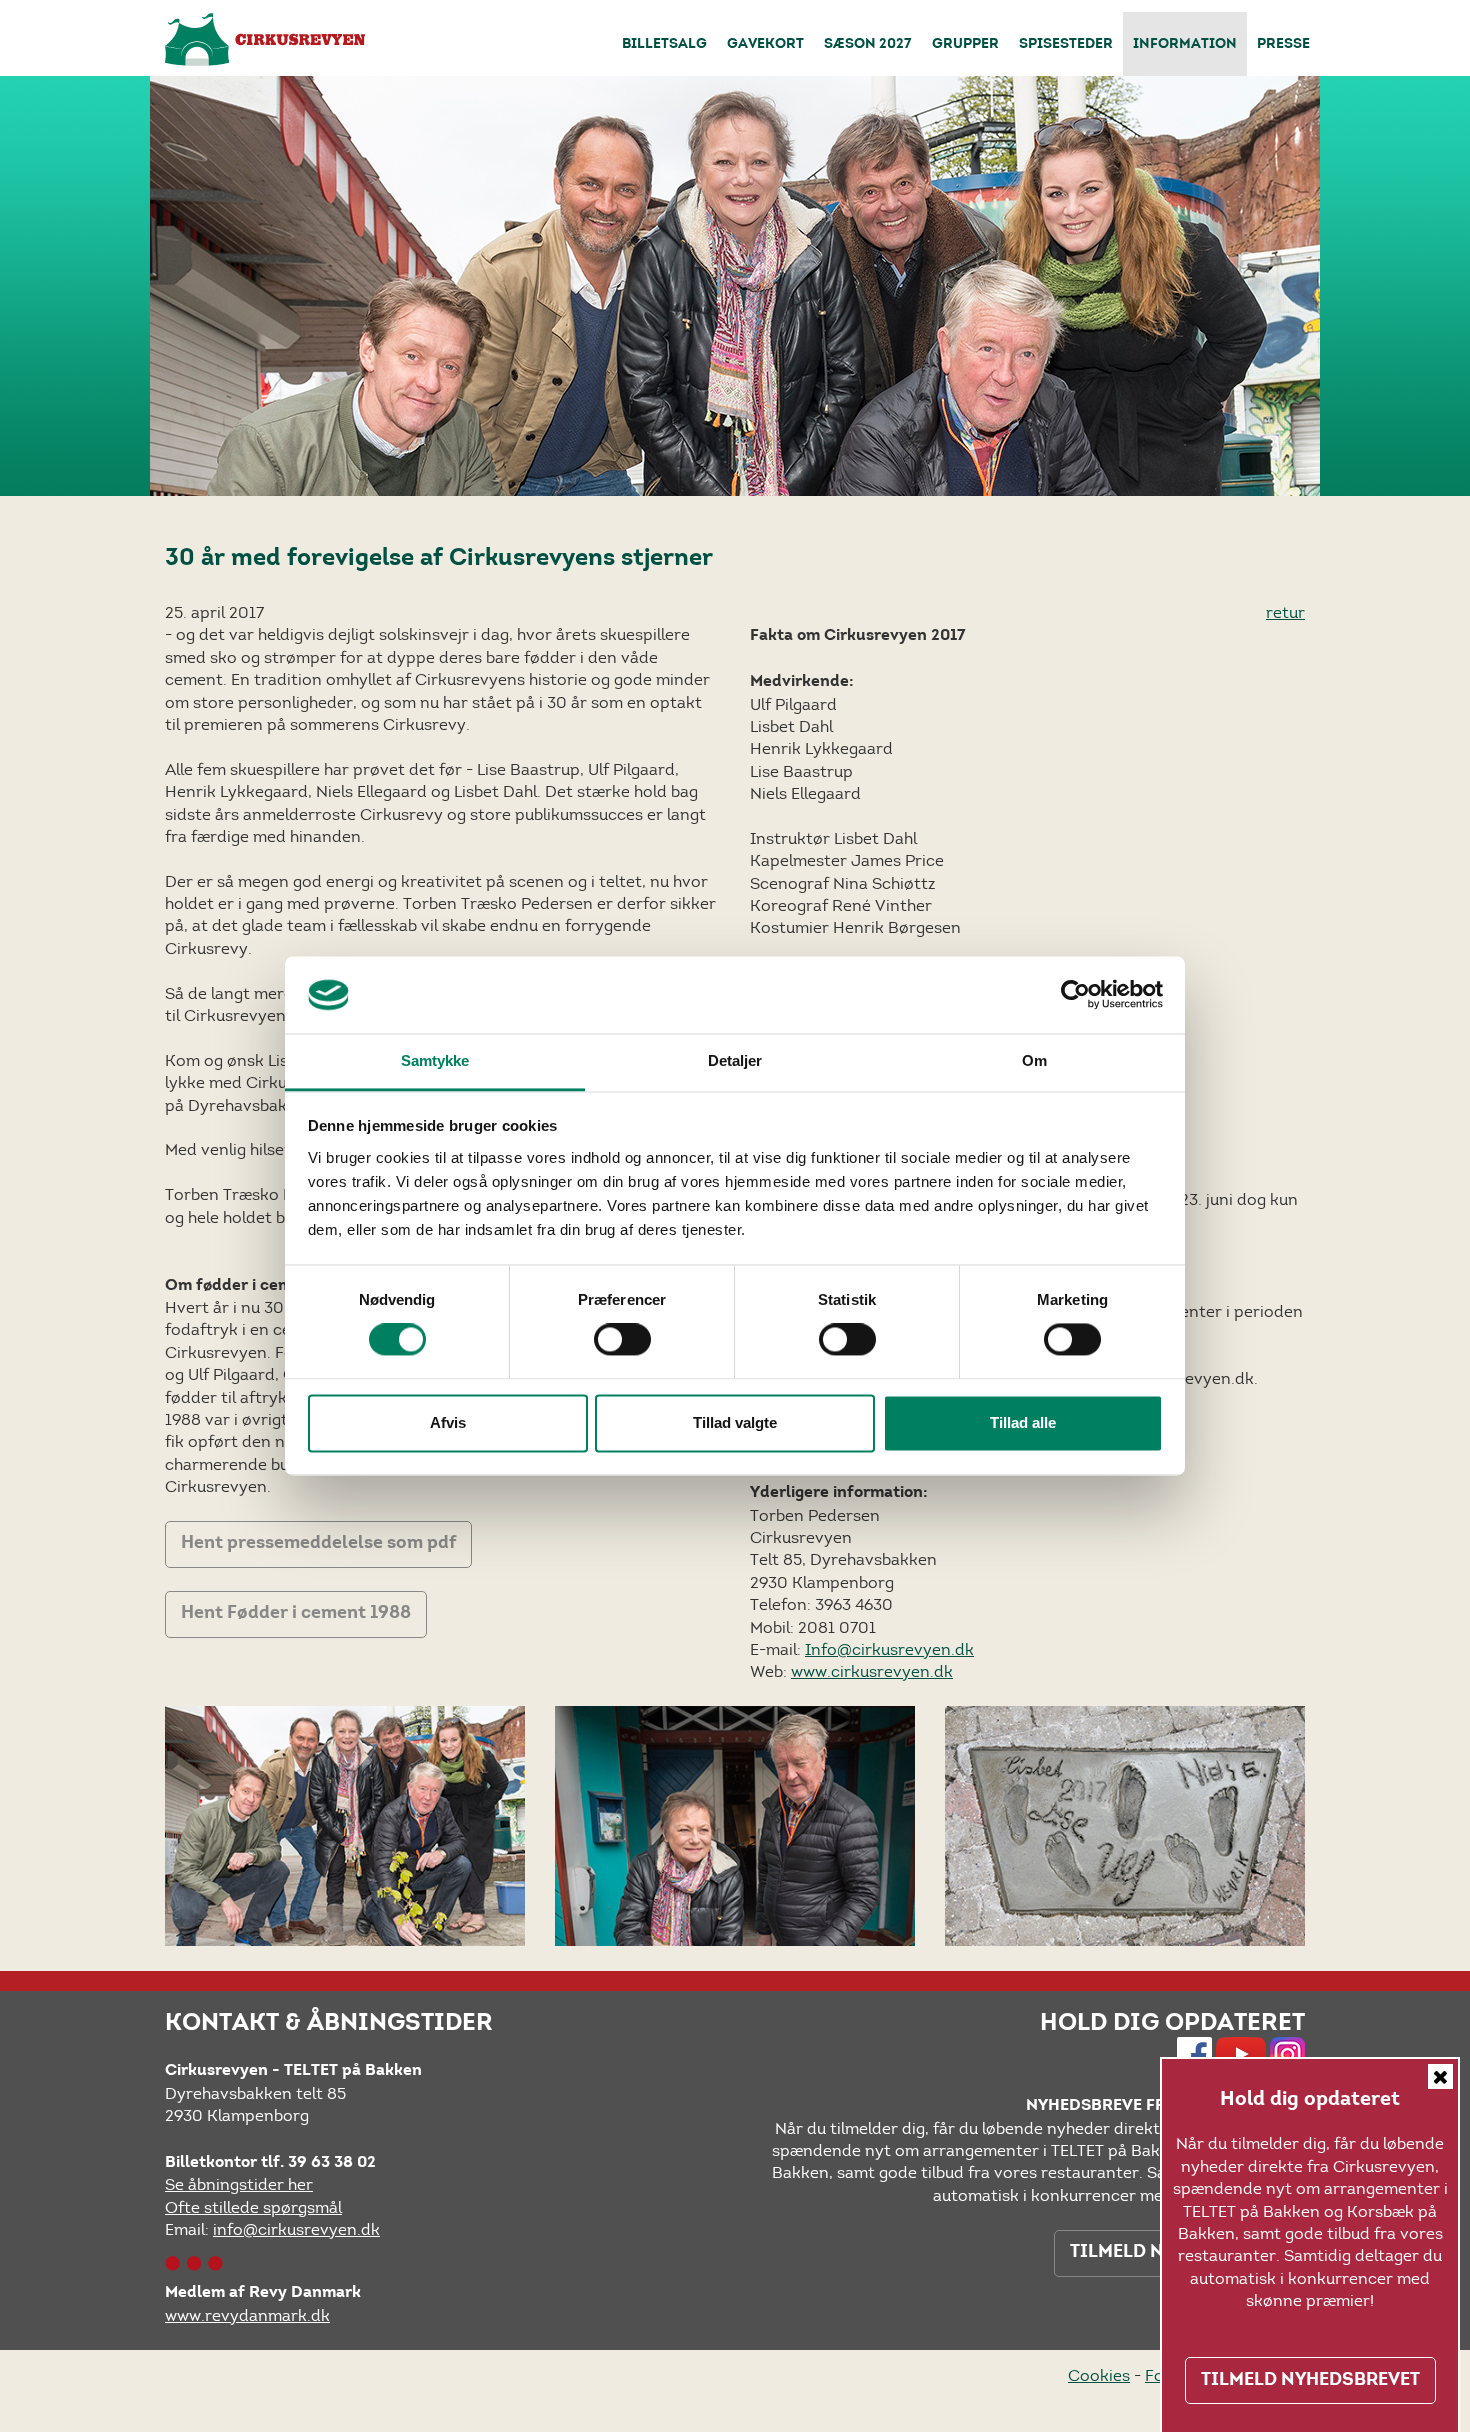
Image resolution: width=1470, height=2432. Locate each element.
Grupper (965, 45)
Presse (1283, 45)
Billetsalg (664, 45)
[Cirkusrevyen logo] (265, 39)
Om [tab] (1034, 1060)
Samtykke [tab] (435, 1060)
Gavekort (765, 45)
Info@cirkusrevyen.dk (889, 1649)
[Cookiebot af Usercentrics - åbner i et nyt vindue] (1075, 995)
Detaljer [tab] (735, 1060)
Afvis (448, 1422)
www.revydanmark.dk (247, 2315)
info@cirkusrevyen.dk (296, 2229)
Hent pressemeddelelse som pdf (318, 1544)
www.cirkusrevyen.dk (872, 1671)
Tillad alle (1023, 1422)
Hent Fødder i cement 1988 (296, 1614)
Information (1185, 45)
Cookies (1099, 2375)
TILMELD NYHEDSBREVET (1310, 2380)
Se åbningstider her (239, 2184)
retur (1285, 612)
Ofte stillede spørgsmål (253, 2207)
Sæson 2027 (868, 45)
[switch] (622, 1340)
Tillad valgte (735, 1422)
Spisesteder (1066, 45)
